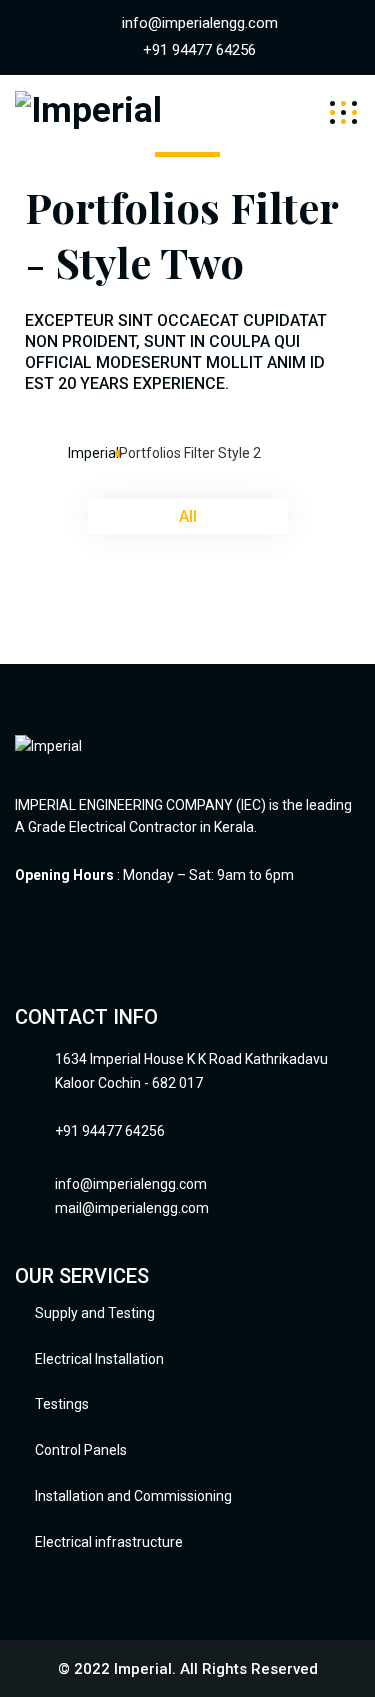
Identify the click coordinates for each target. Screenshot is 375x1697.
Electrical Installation (99, 1359)
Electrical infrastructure (109, 1542)
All (188, 516)
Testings (62, 1404)
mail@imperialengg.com (132, 1208)
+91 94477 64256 (199, 50)
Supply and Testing (95, 1313)
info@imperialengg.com (200, 23)
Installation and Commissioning (133, 1496)
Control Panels (81, 1450)
